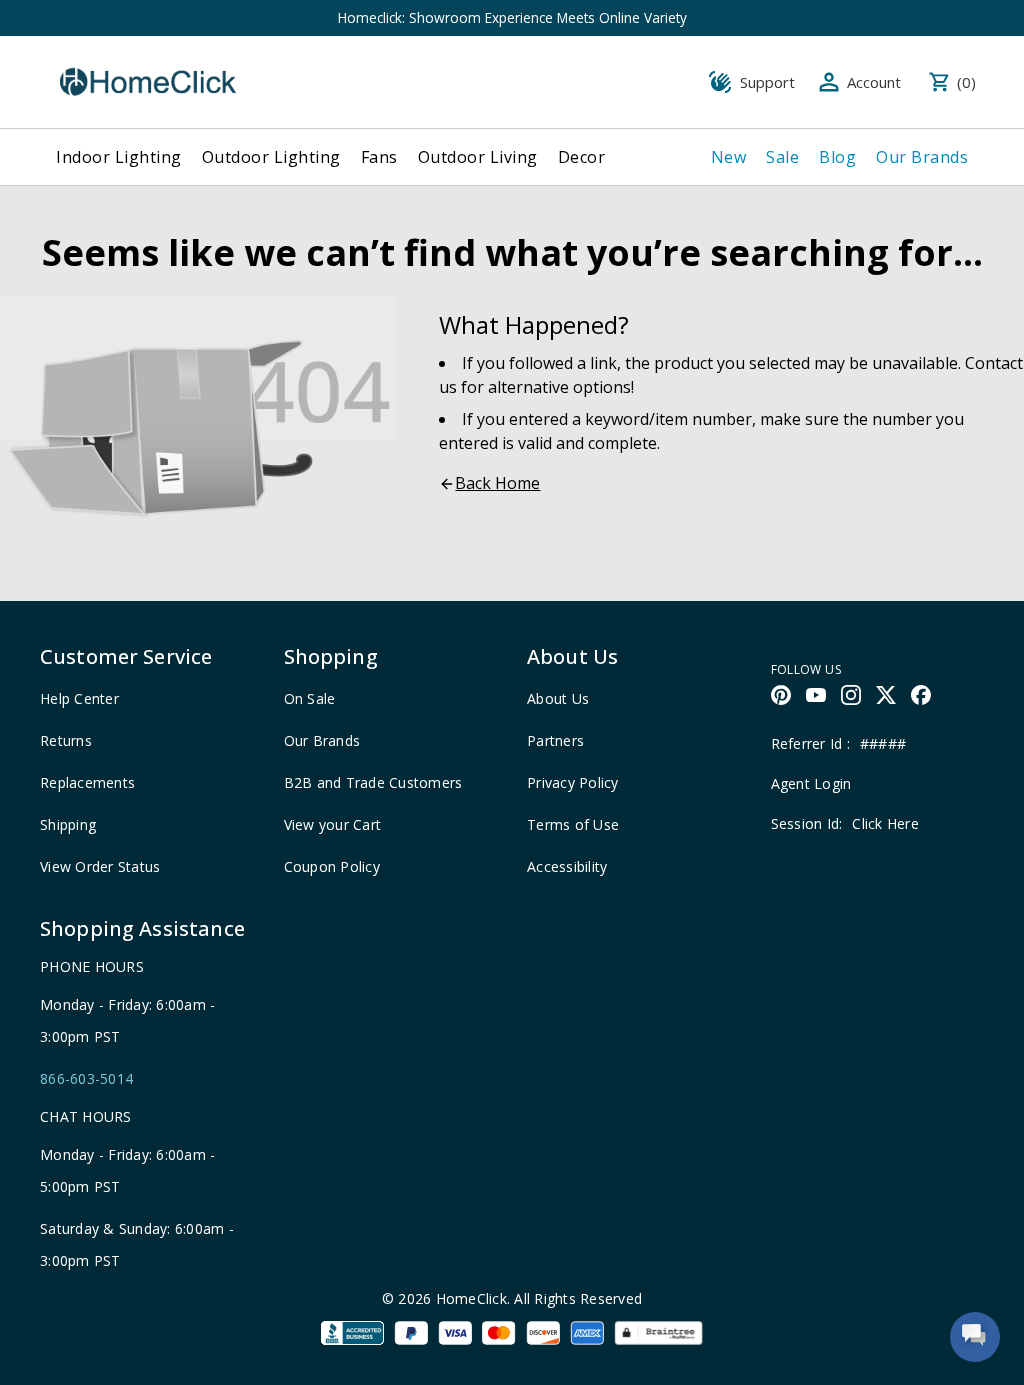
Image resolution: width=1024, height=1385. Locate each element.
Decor (582, 157)
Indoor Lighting (119, 157)
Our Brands (922, 157)
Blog (837, 157)
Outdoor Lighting (271, 157)
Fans (379, 157)
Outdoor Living (478, 157)
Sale (782, 157)
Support (767, 82)
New (729, 157)
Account (874, 82)
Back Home (497, 483)
